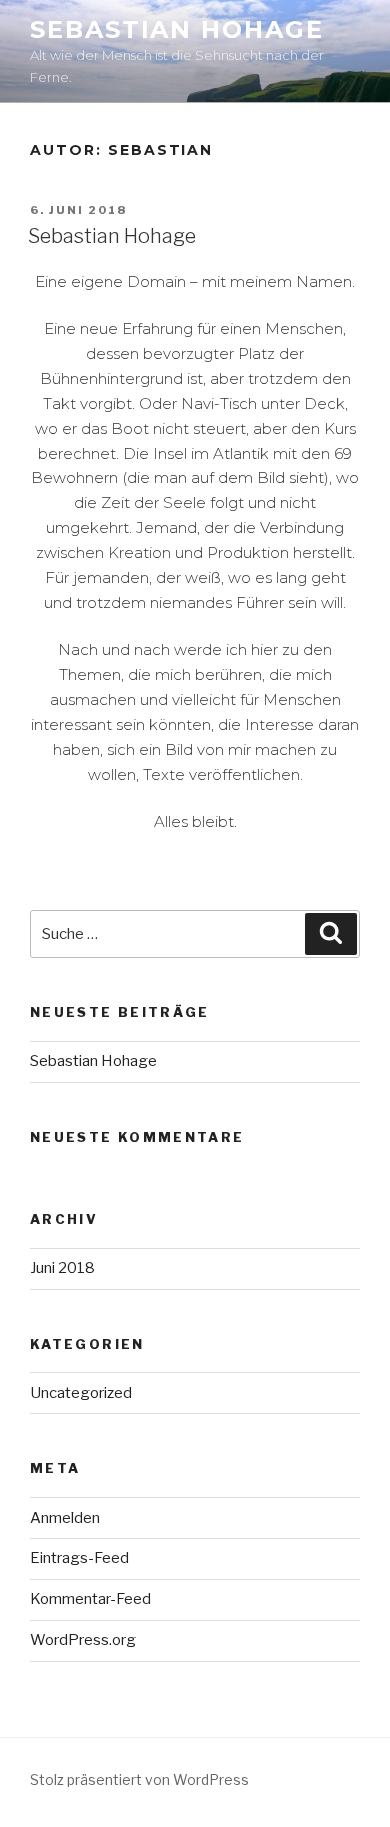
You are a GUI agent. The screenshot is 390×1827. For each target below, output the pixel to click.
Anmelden (65, 1518)
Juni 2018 (62, 1268)
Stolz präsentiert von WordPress (139, 1779)
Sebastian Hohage (177, 29)
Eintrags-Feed (79, 1558)
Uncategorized (81, 1393)
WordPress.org (83, 1640)
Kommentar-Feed (90, 1599)
